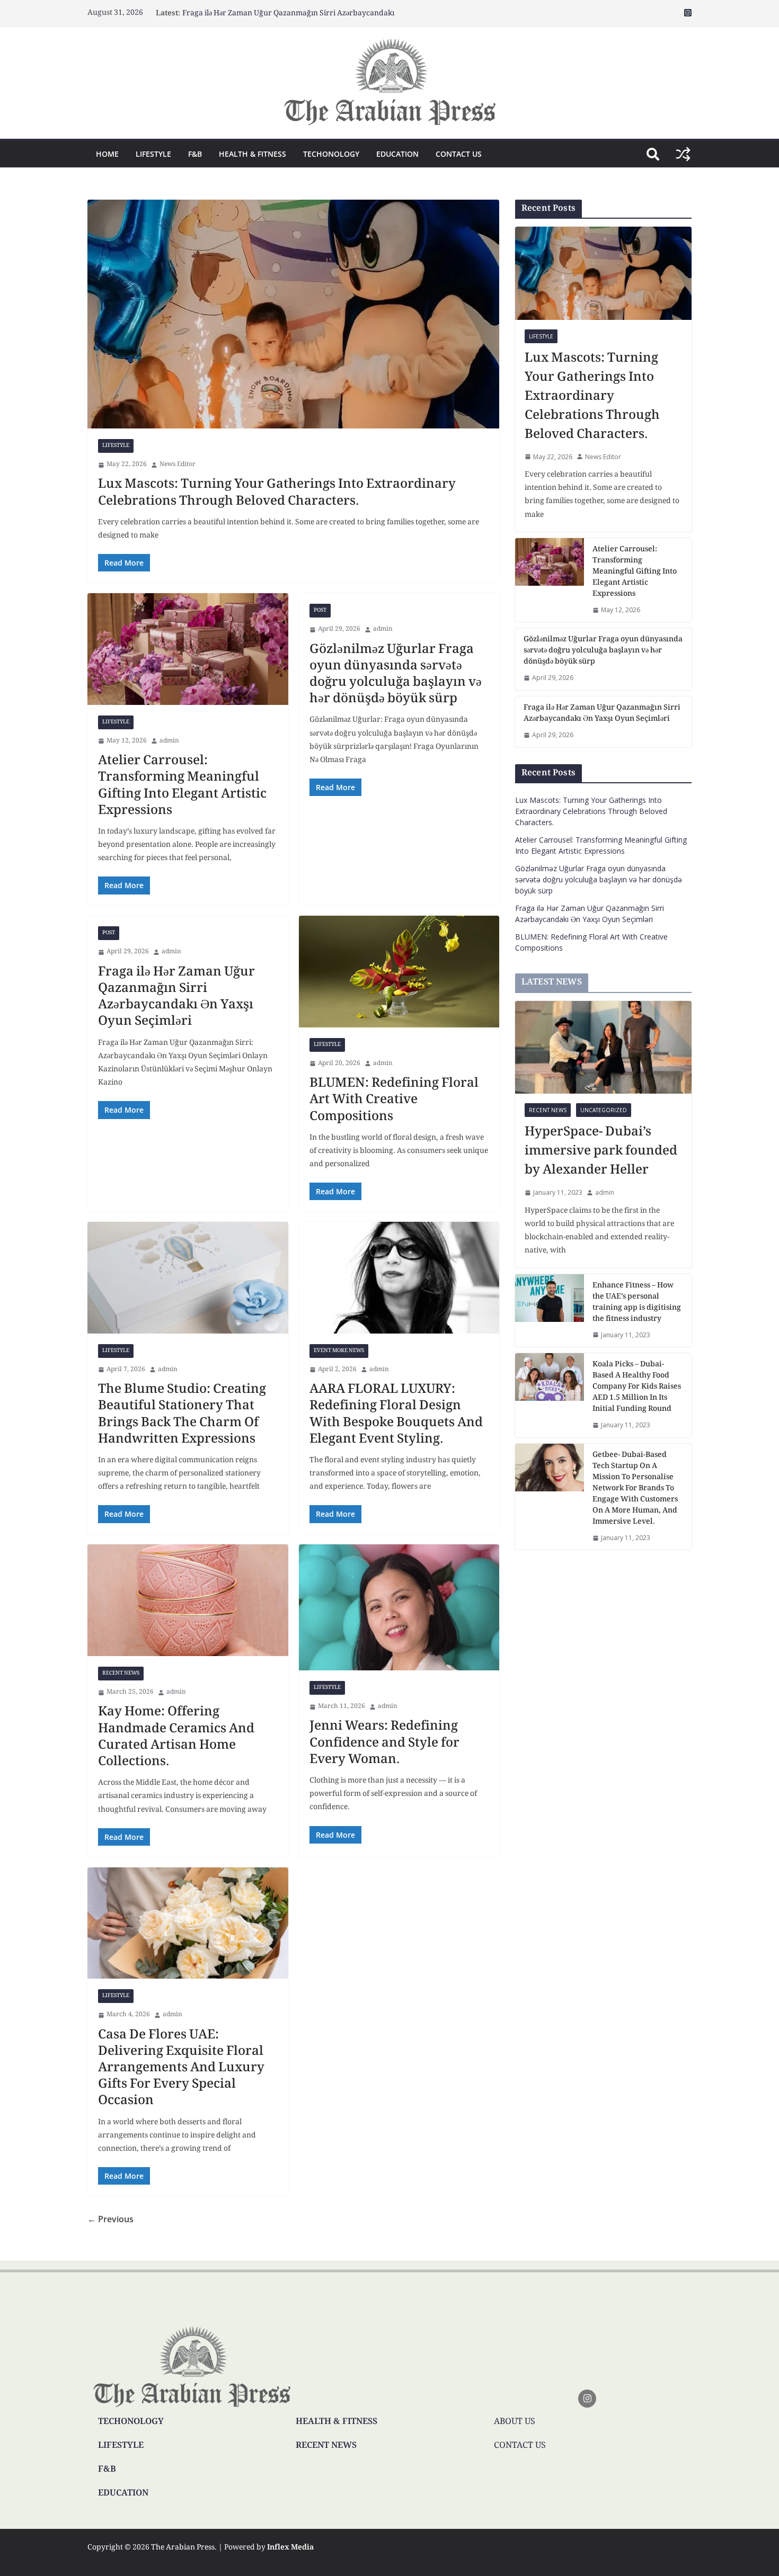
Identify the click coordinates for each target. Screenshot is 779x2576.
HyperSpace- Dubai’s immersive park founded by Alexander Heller (601, 1152)
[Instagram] (587, 2399)
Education (397, 154)
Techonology (331, 154)
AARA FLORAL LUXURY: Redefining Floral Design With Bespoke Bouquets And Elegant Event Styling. (396, 1415)
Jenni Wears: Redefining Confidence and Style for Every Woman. (384, 1743)
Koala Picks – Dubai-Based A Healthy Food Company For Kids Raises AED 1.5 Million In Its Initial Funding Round (637, 1387)
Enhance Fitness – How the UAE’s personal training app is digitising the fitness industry (637, 1303)
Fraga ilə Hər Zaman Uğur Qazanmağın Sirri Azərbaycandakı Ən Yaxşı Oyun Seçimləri (176, 998)
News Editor (178, 465)
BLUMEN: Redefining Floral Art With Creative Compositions (394, 1100)
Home (107, 154)
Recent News (121, 1673)
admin (169, 741)
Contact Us (459, 154)
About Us (515, 2422)
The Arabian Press (183, 2548)
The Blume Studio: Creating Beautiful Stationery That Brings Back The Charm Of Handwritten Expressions (182, 1415)
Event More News (339, 1351)
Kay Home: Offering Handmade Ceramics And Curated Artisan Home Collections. (176, 1737)
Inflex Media (290, 2548)
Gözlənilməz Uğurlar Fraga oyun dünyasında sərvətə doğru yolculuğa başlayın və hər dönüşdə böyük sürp (396, 675)
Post (320, 610)
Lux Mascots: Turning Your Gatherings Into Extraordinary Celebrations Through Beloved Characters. (277, 493)
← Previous (110, 2219)
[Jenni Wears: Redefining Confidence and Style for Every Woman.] (399, 1607)
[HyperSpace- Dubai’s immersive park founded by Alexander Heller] (603, 1047)
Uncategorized (604, 1110)
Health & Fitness (253, 154)
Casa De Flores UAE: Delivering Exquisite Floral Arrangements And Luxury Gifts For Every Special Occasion (181, 2069)
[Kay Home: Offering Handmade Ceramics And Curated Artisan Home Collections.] (188, 1600)
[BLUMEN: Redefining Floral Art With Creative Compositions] (399, 971)
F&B (195, 154)
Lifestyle (153, 154)
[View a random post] (683, 154)
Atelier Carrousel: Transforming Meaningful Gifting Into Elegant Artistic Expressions (182, 786)
